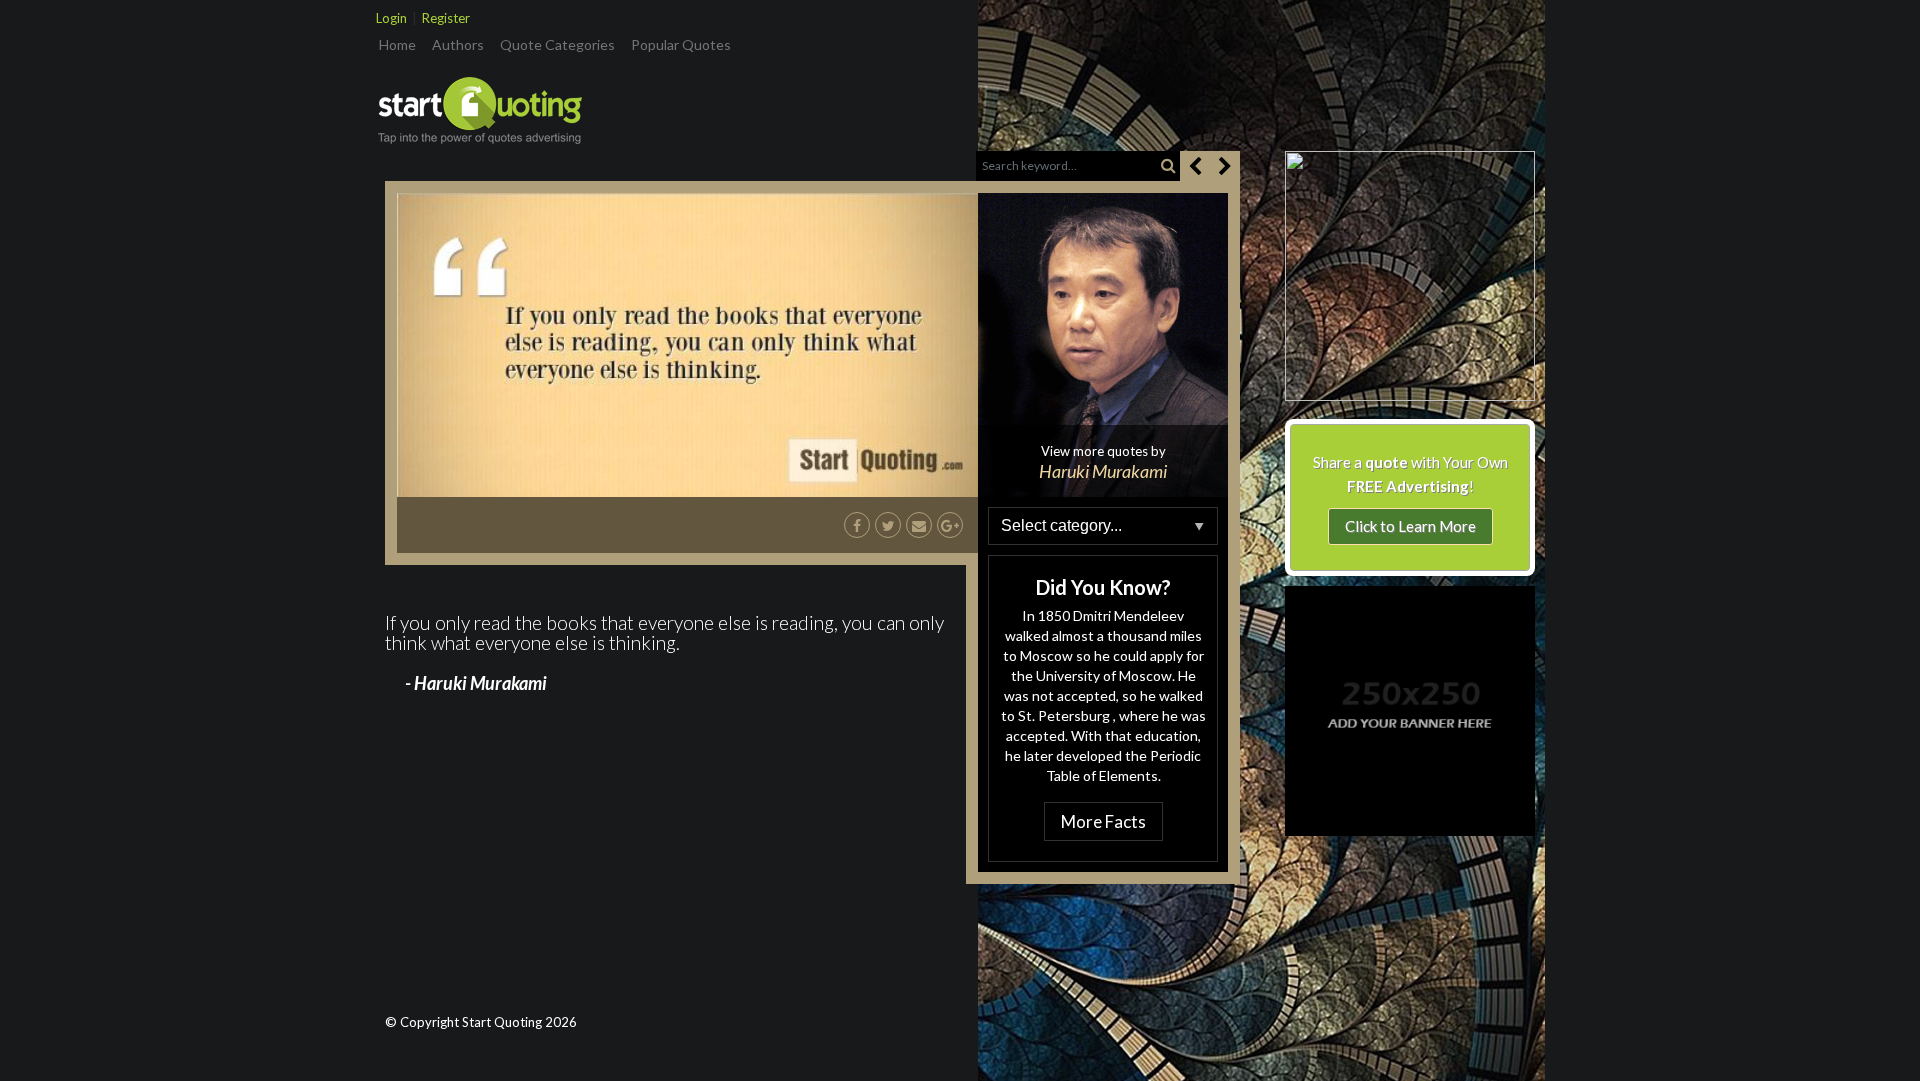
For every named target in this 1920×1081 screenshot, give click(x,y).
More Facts (1103, 821)
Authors (458, 44)
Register (446, 18)
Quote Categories (557, 44)
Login (391, 18)
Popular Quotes (681, 44)
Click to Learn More (1410, 526)
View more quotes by (1103, 462)
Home (401, 44)
